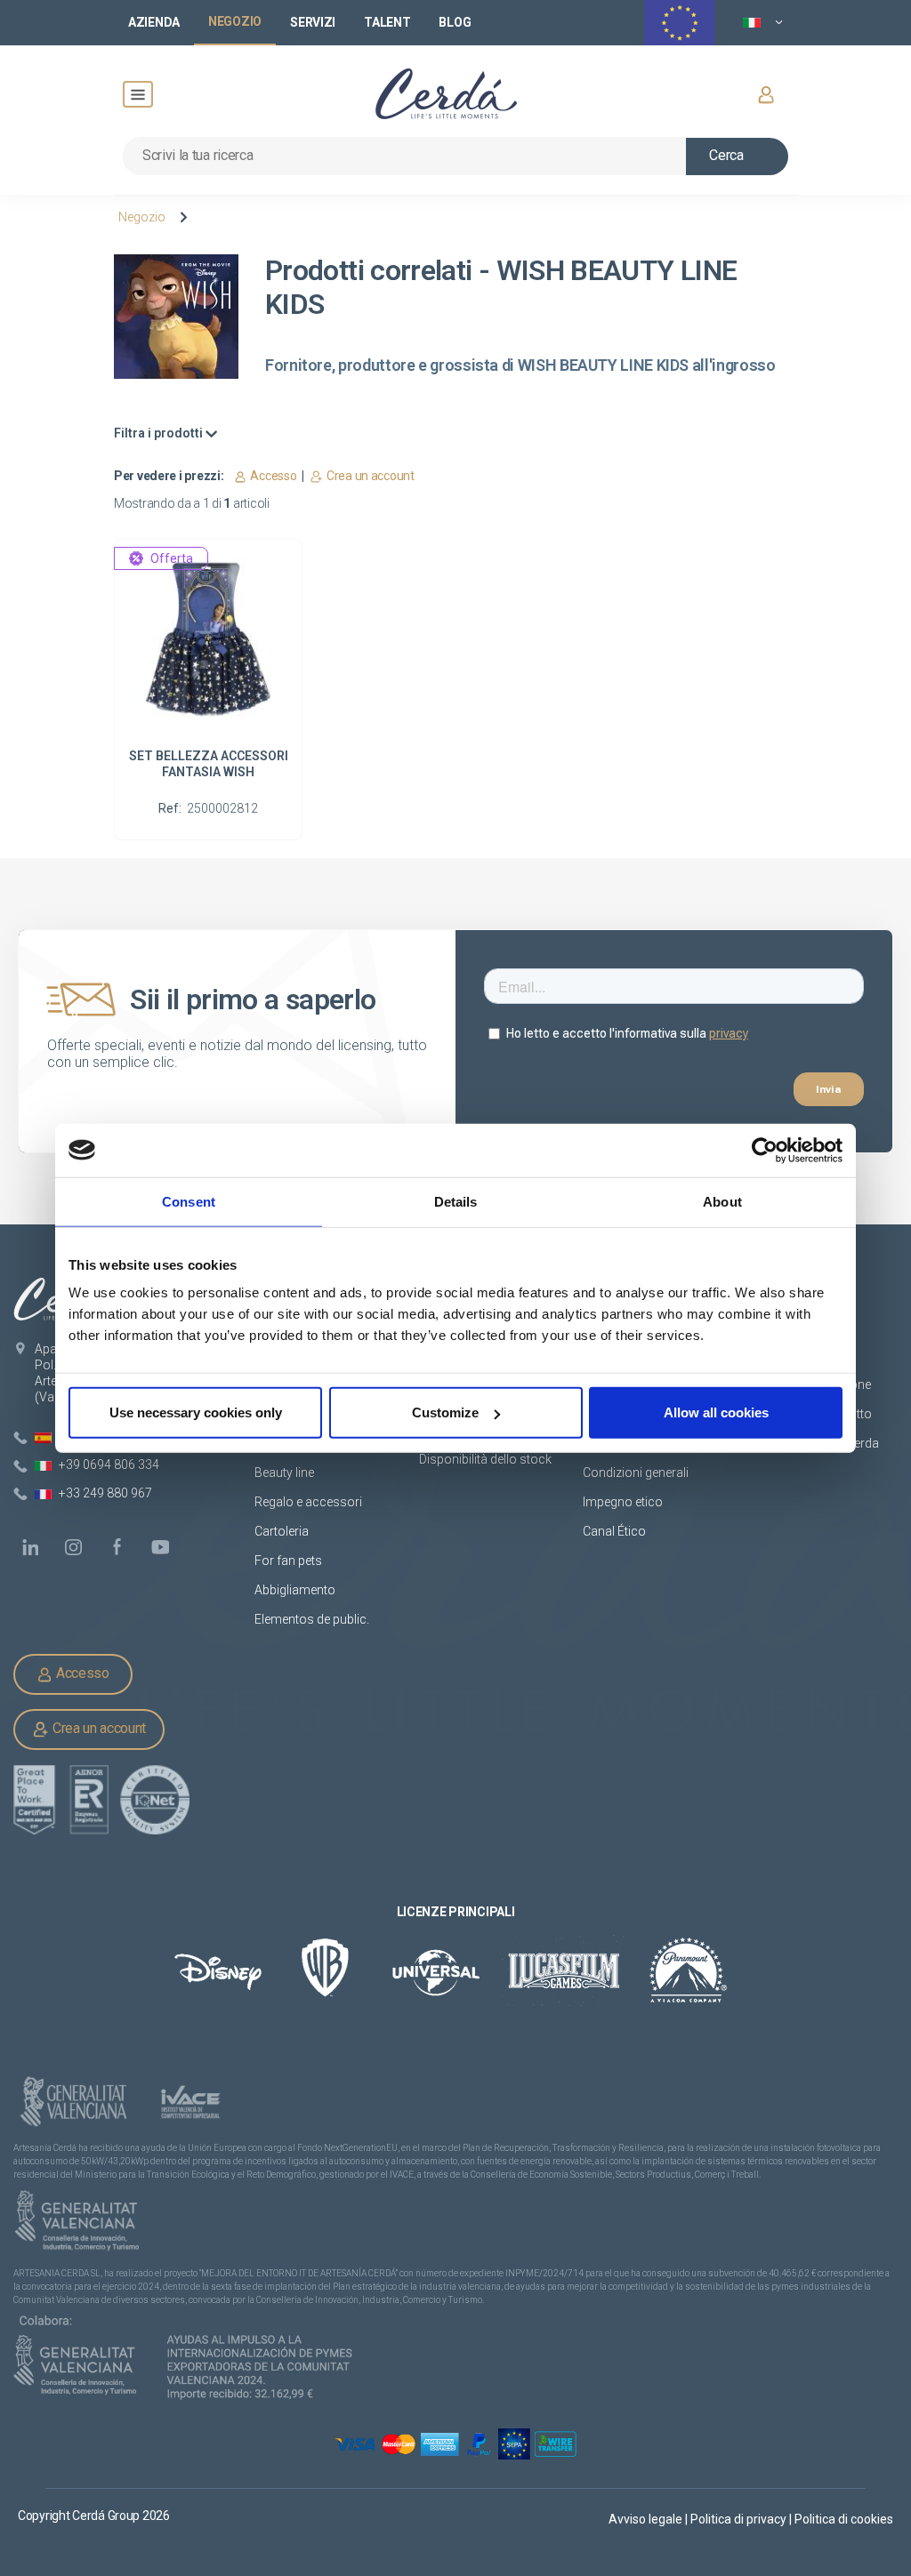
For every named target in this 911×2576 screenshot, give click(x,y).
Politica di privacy (740, 2519)
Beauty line (284, 1473)
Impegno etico (623, 1502)
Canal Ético (614, 1531)
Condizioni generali (636, 1473)
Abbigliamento (295, 1590)
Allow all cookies (716, 1412)
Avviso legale (647, 2519)
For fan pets (290, 1561)
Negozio (142, 217)
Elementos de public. (312, 1619)
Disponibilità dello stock (485, 1459)
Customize (445, 1412)
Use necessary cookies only (196, 1412)
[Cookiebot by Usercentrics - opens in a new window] (765, 1150)
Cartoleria (282, 1531)
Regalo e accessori (308, 1502)
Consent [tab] (189, 1201)
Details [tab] (456, 1201)
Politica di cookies (844, 2519)
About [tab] (722, 1201)
